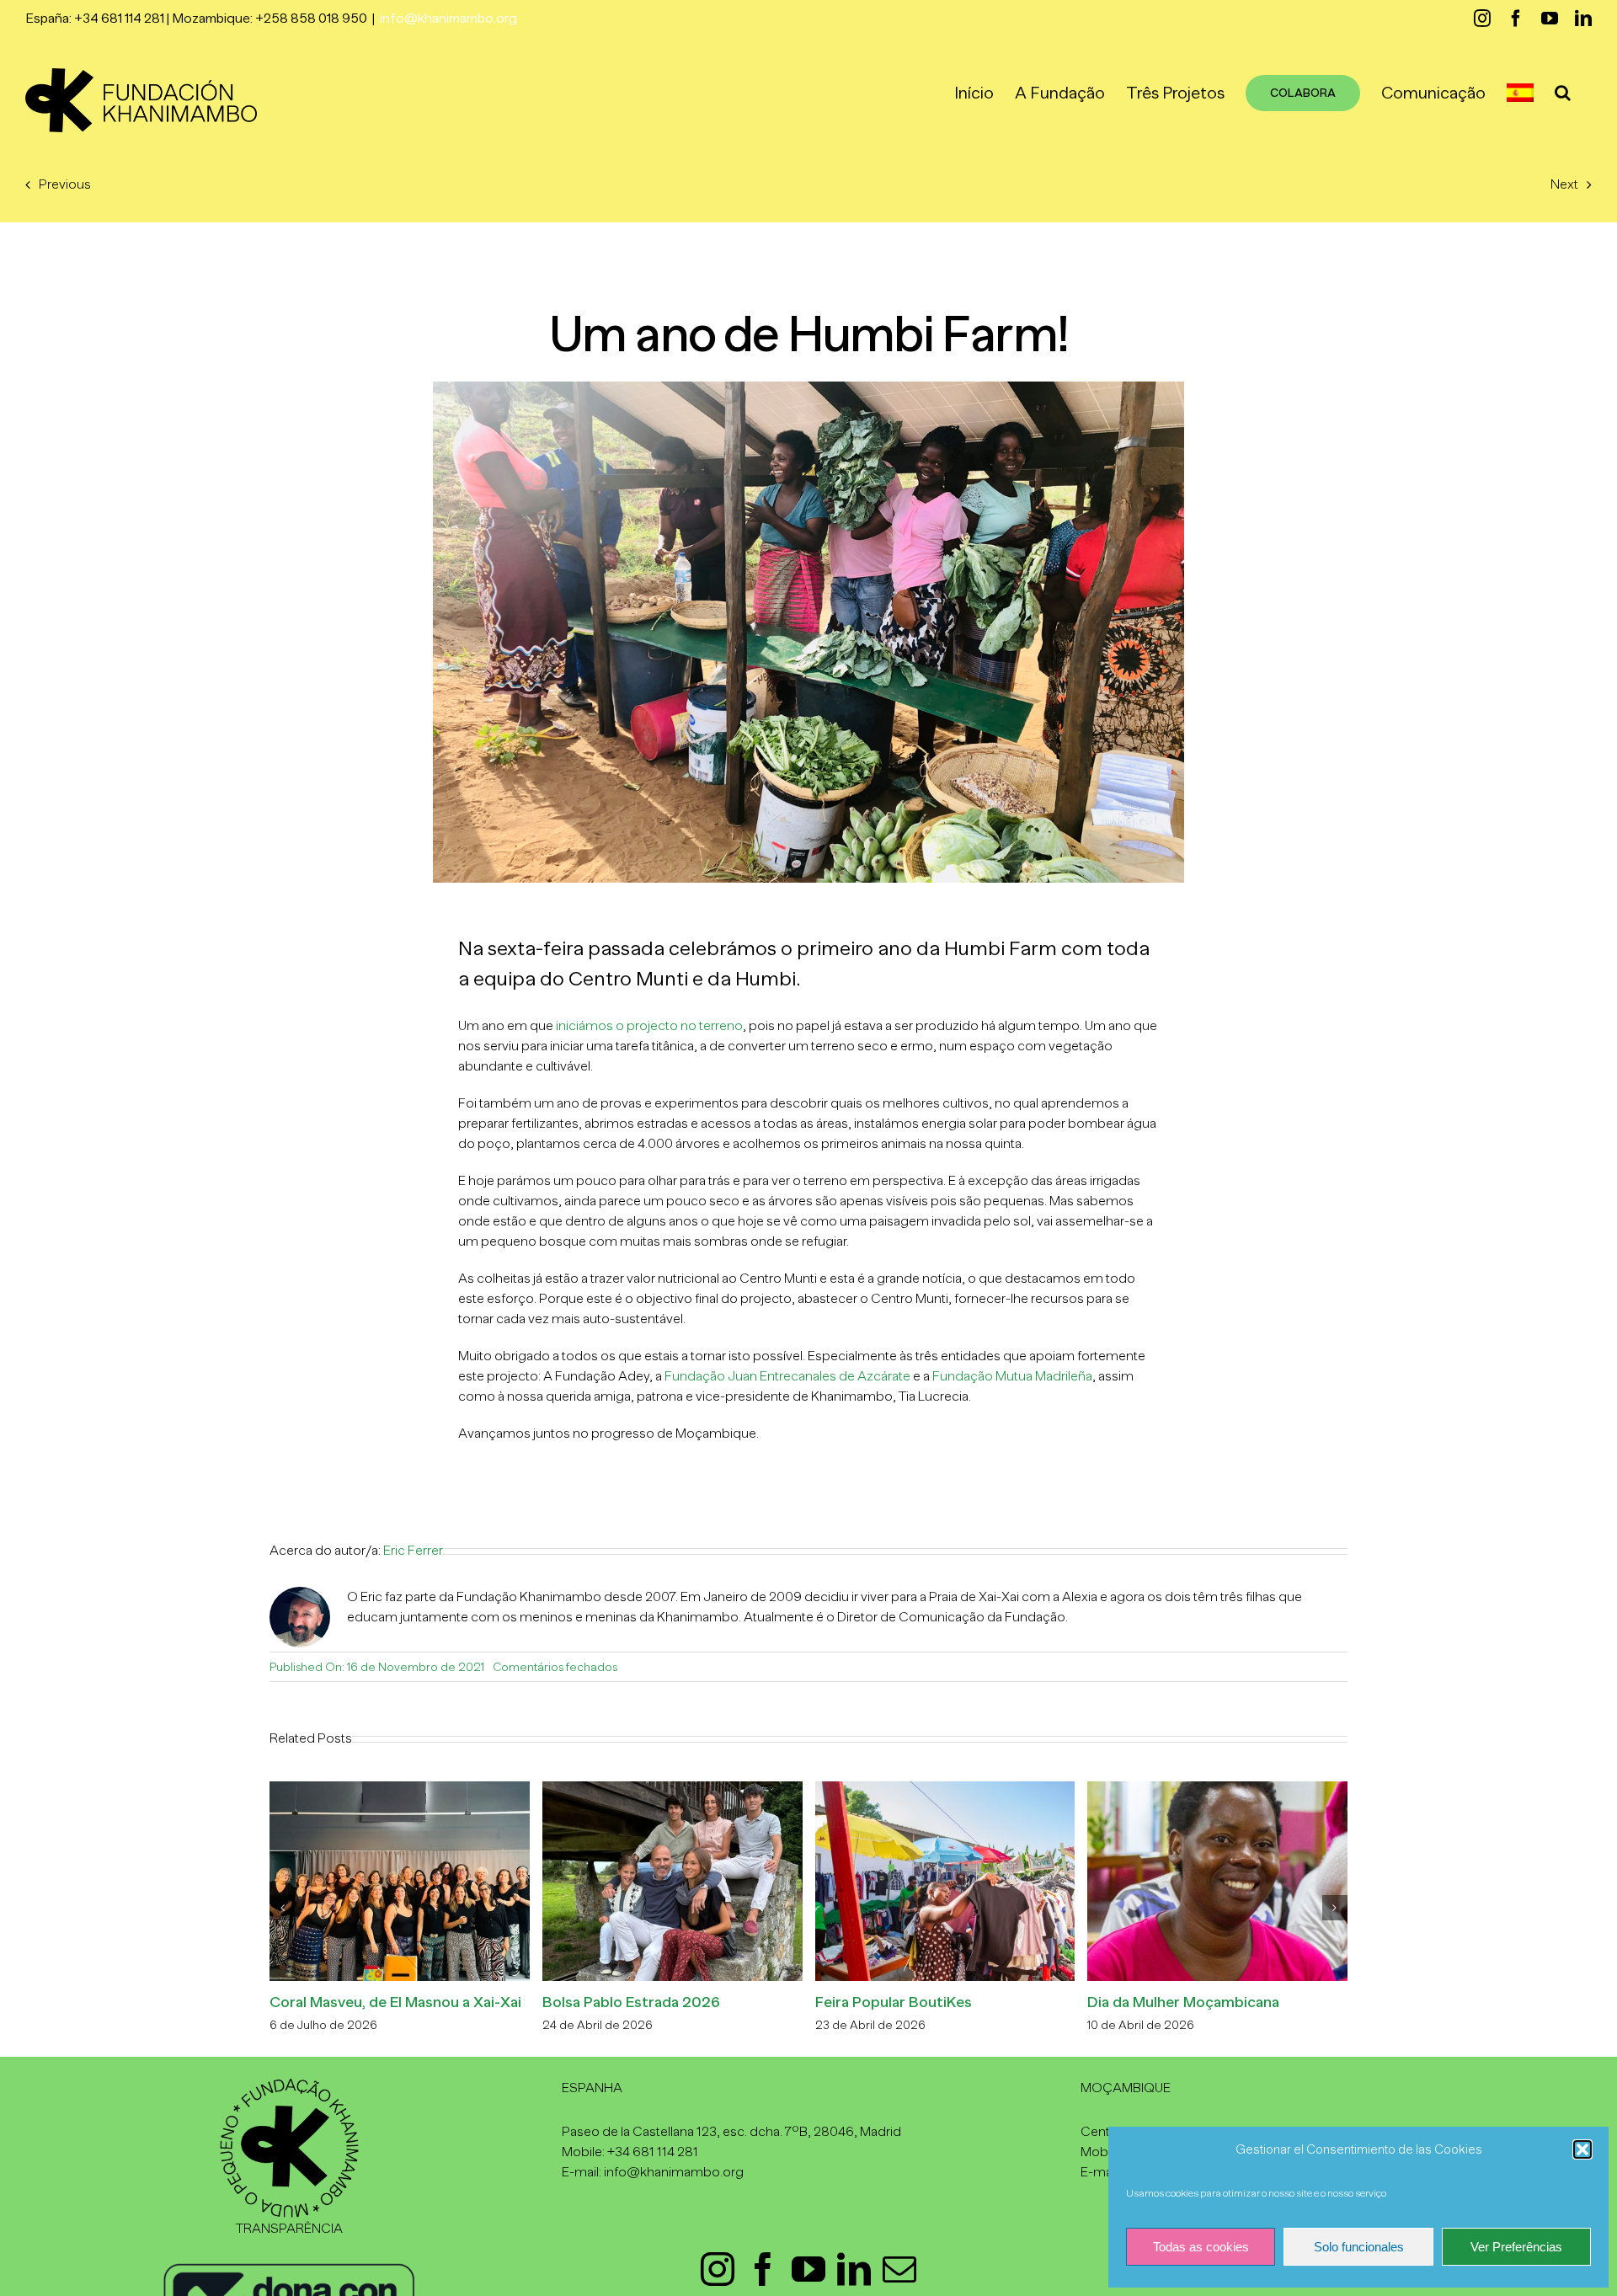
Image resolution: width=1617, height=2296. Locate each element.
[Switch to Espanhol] (1520, 93)
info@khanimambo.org (448, 19)
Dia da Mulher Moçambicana (1183, 2002)
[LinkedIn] (854, 2269)
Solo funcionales (1359, 2247)
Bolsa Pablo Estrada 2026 (631, 2002)
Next (1564, 184)
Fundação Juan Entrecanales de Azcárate (787, 1376)
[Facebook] (763, 2269)
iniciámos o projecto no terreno (649, 1026)
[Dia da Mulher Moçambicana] (1217, 1789)
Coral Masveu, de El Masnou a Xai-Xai (395, 2002)
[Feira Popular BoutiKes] (945, 1789)
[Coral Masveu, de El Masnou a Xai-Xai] (400, 1789)
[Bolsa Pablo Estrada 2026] (672, 1789)
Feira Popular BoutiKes (894, 2002)
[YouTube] (808, 2269)
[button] (1582, 2149)
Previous (65, 184)
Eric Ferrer (413, 1551)
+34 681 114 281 (653, 2152)
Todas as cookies (1201, 2247)
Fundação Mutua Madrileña (1012, 1376)
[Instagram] (718, 2269)
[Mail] (899, 2269)
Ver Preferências (1516, 2247)
